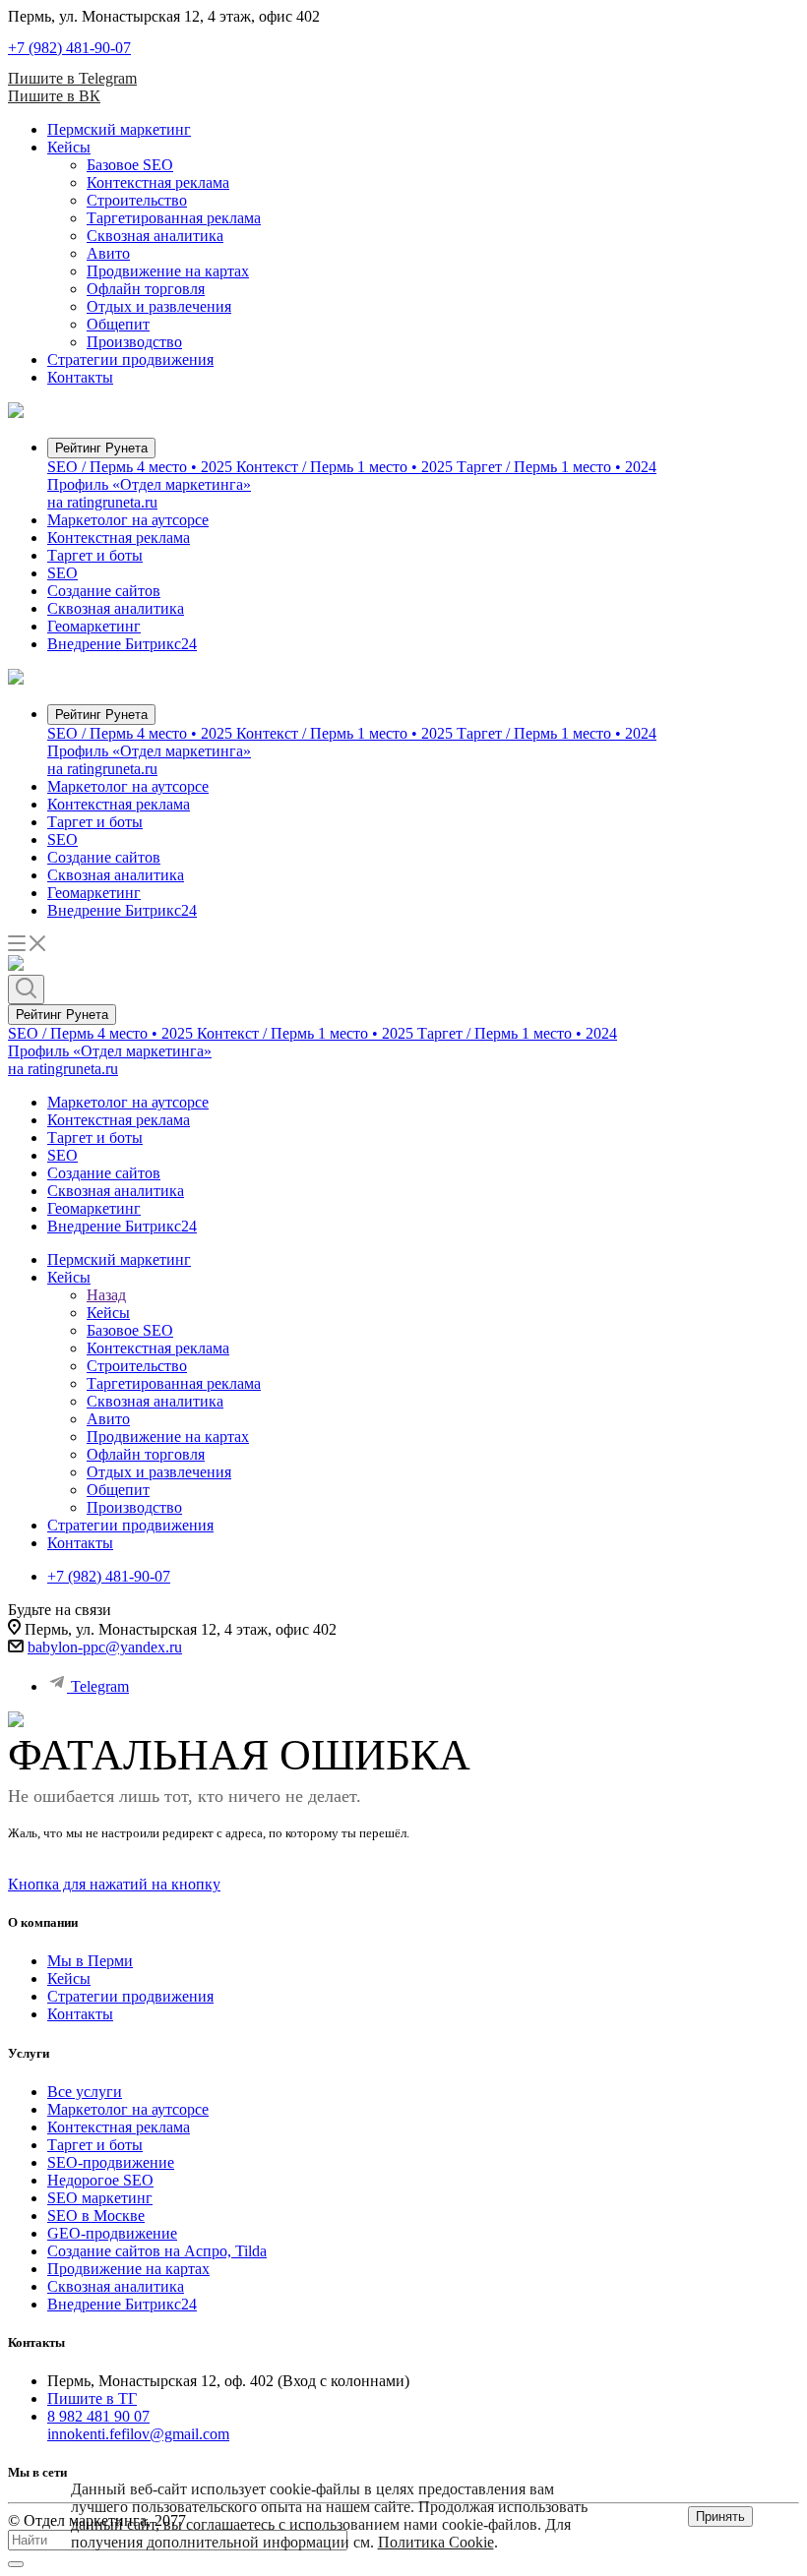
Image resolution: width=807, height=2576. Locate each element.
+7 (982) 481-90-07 (69, 48)
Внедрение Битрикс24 (122, 644)
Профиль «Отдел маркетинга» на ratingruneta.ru (149, 493)
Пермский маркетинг (119, 129)
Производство (134, 342)
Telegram (100, 1686)
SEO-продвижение (111, 2162)
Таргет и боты (95, 555)
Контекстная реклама (158, 182)
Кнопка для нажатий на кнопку (114, 1884)
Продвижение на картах (168, 271)
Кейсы (69, 147)
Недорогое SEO (100, 2180)
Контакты (80, 377)
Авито (108, 253)
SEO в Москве (96, 2216)
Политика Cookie (436, 2542)
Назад (106, 1295)
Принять (720, 2516)
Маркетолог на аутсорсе (128, 520)
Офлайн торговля (146, 289)
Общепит (118, 324)
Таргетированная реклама (174, 218)
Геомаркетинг (94, 626)
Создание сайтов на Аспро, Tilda (157, 2251)
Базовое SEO (130, 165)
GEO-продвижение (112, 2233)
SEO (62, 573)
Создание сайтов (104, 591)
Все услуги (85, 2092)
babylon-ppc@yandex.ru (105, 1647)
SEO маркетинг (100, 2198)
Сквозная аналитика (155, 236)
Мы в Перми (90, 1961)
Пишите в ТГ (92, 2398)
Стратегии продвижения (130, 359)
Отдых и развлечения (159, 306)
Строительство (137, 200)
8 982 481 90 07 (98, 2416)
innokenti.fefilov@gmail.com (138, 2434)
